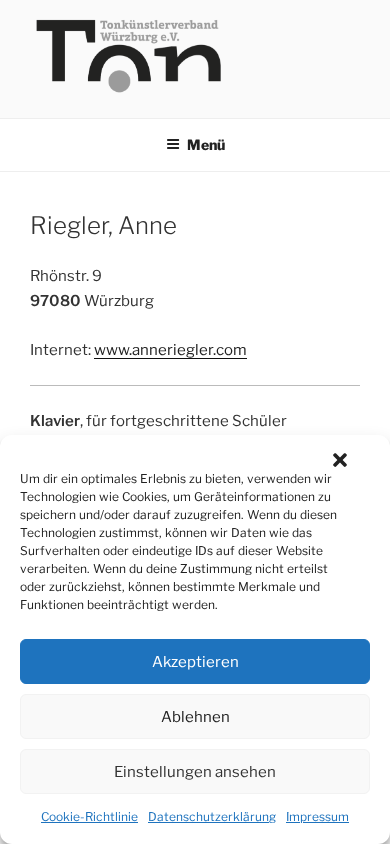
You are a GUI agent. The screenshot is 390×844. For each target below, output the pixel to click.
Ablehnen (195, 717)
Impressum (317, 816)
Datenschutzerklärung (212, 816)
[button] (340, 460)
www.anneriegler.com (170, 350)
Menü (206, 144)
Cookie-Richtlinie (89, 816)
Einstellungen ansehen (195, 772)
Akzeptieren (195, 662)
